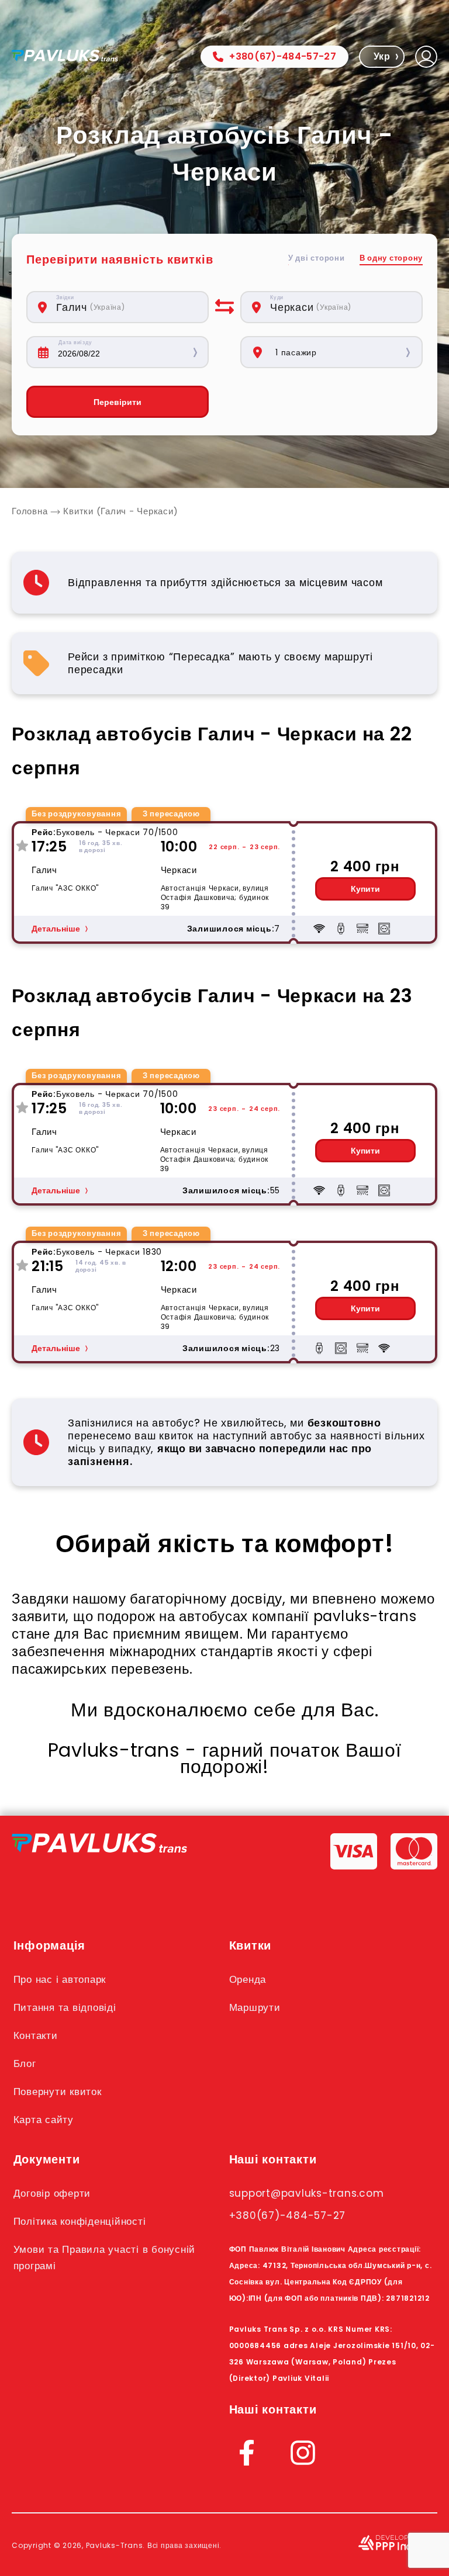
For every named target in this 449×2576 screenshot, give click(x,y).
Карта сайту (44, 2120)
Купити (365, 889)
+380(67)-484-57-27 (283, 56)
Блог (25, 2063)
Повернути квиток (58, 2092)
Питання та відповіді (65, 2007)
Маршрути (255, 2007)
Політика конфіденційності (80, 2221)
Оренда (248, 1979)
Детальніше (56, 929)
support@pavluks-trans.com (307, 2193)
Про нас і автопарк (60, 1979)
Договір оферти (52, 2193)
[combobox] (126, 307)
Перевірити (118, 402)
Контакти (36, 2035)
